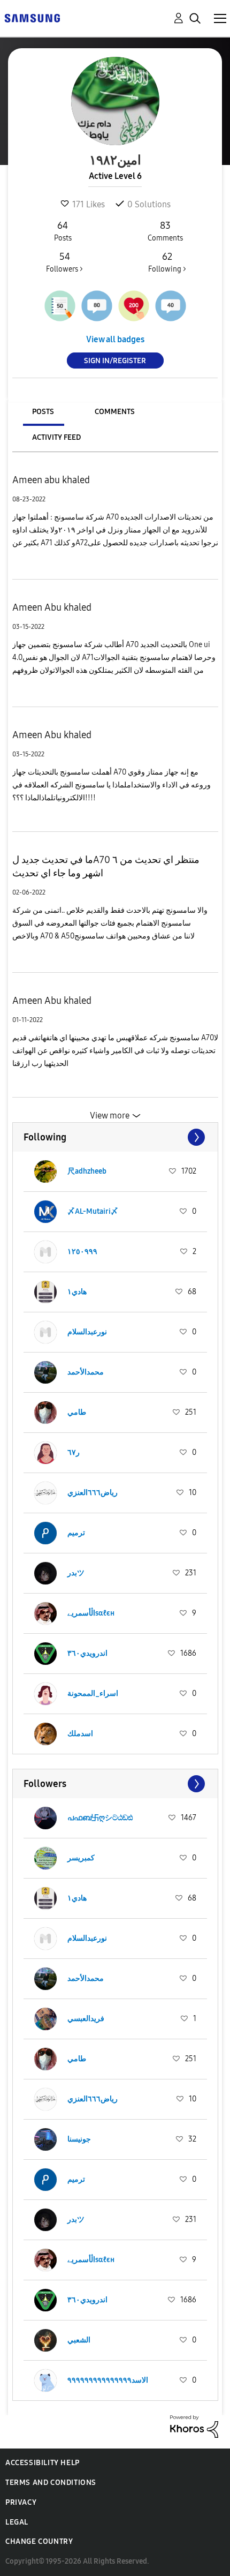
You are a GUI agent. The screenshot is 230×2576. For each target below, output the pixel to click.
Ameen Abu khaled (52, 607)
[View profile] (45, 1171)
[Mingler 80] (97, 306)
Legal (17, 2522)
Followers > (64, 262)
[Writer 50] (60, 306)
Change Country (39, 2541)
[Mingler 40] (171, 306)
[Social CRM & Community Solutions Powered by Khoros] (194, 2426)
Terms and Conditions (51, 2483)
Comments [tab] (115, 412)
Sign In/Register (115, 361)
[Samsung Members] (32, 17)
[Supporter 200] (134, 306)
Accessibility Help (43, 2463)
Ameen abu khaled (51, 480)
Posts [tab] (43, 412)
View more (110, 1116)
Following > (167, 262)
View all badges (115, 339)
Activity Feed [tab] (56, 437)
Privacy (21, 2502)
